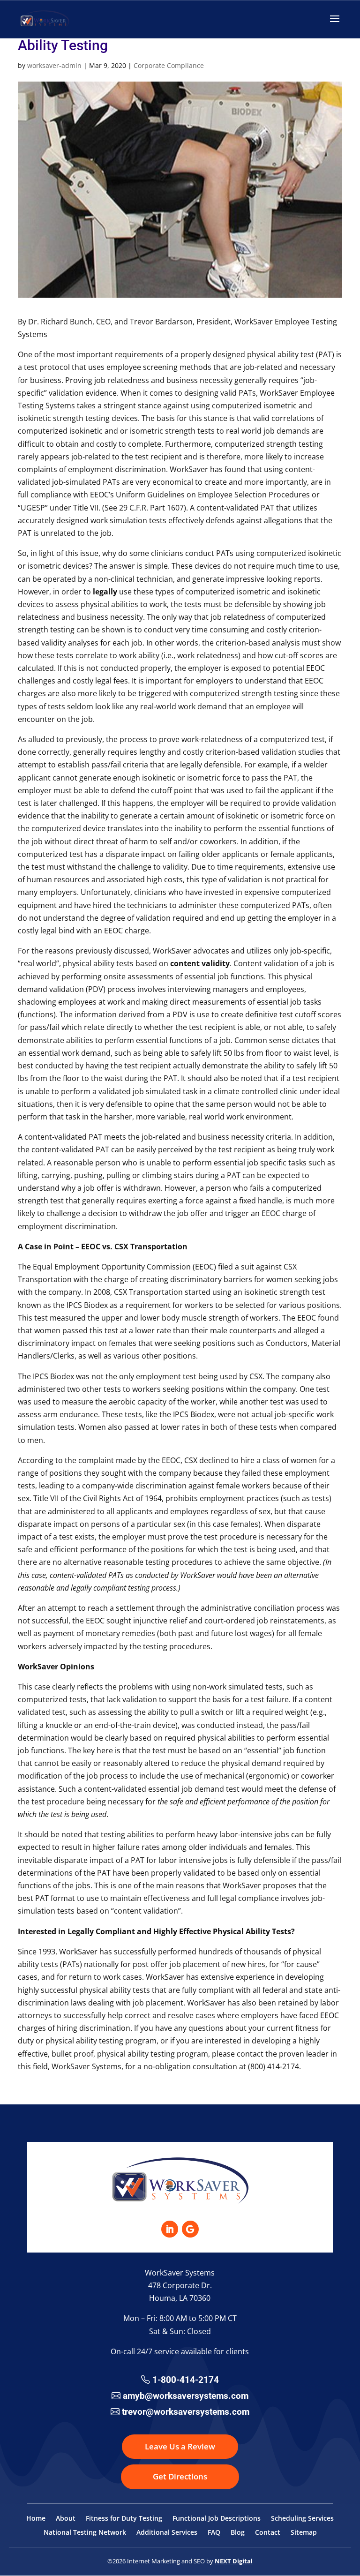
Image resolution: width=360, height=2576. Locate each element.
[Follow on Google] (190, 2229)
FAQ (214, 2533)
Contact (268, 2533)
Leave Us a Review (180, 2446)
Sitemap (304, 2533)
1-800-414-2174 (186, 2380)
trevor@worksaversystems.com (186, 2412)
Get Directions (180, 2476)
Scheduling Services (302, 2519)
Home (36, 2519)
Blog (238, 2533)
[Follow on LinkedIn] (170, 2229)
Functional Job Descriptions (217, 2519)
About (66, 2519)
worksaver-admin (54, 65)
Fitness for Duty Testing (124, 2519)
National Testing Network (85, 2533)
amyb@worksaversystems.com (186, 2396)
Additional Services (167, 2533)
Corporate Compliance (169, 65)
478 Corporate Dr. (180, 2285)
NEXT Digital (234, 2561)
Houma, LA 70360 (180, 2298)
